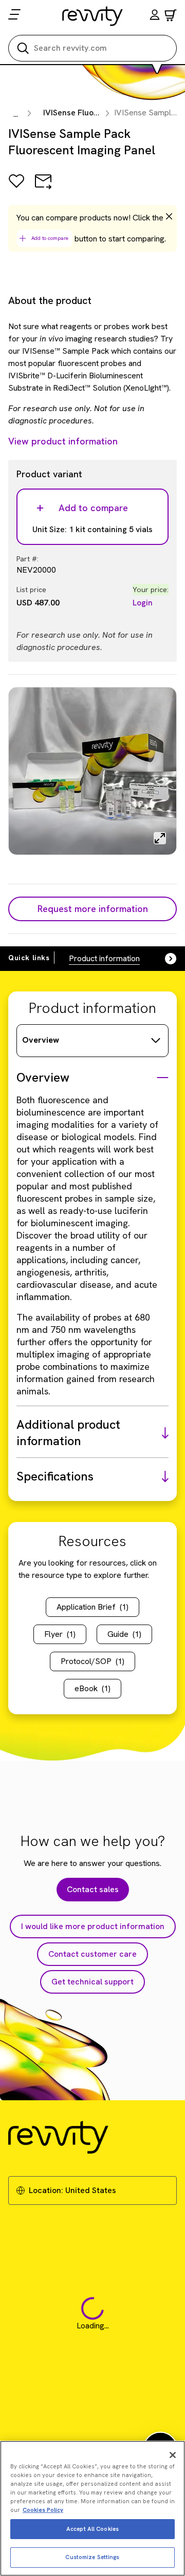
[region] (92, 2508)
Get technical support (92, 1982)
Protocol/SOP (92, 1661)
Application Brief (92, 1607)
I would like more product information (93, 1926)
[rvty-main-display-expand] (160, 838)
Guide (124, 1634)
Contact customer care (92, 1954)
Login (143, 603)
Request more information (93, 909)
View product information (63, 441)
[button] (155, 16)
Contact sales (93, 1889)
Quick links (29, 958)
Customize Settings (92, 2557)
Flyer (60, 1634)
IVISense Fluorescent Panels (96, 113)
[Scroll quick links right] (164, 959)
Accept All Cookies (92, 2529)
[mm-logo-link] (93, 16)
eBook (92, 1688)
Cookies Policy (43, 2510)
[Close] (173, 2455)
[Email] (43, 188)
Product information (104, 958)
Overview (41, 1040)
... (16, 114)
